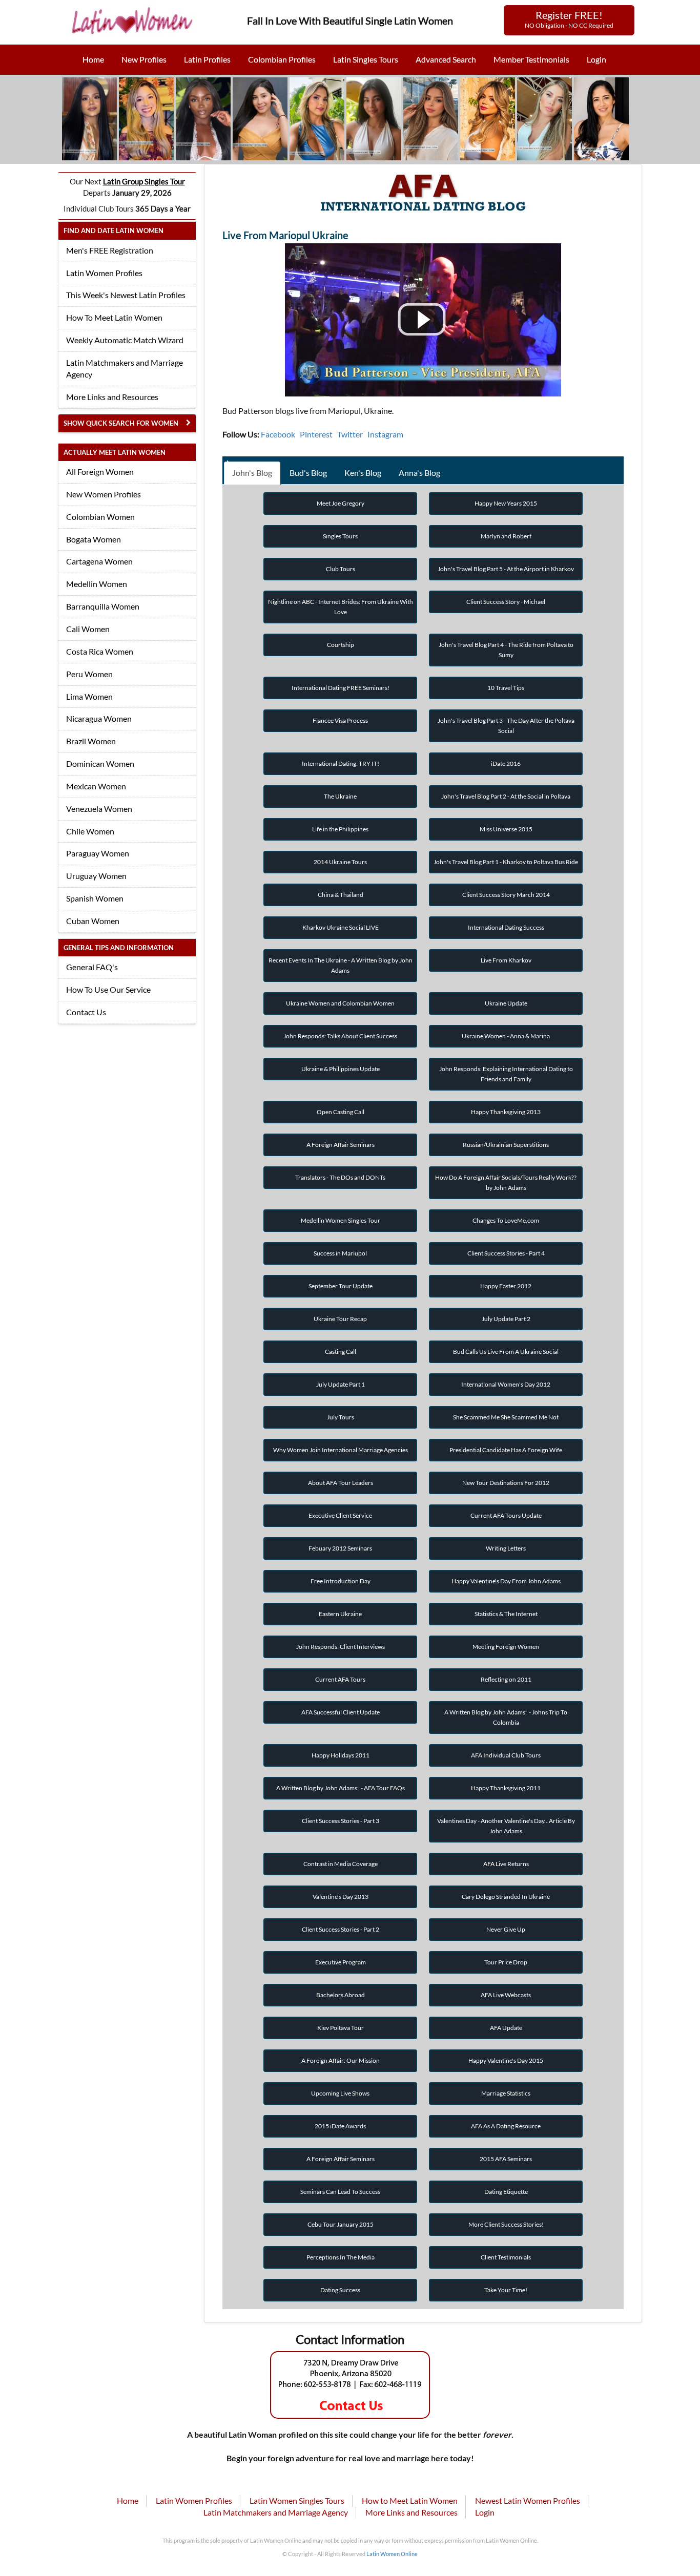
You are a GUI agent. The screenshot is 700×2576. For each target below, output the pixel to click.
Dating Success (340, 2290)
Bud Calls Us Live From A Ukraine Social (506, 1352)
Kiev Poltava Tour (341, 2028)
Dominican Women (100, 763)
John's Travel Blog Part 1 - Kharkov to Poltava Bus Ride (506, 862)
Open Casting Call (341, 1112)
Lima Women (89, 696)
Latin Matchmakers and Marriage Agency (125, 368)
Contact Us (86, 1012)
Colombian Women (100, 517)
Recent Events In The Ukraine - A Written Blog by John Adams (341, 965)
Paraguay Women (98, 853)
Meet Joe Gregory (341, 503)
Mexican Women (96, 786)
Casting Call (341, 1352)
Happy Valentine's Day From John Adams (506, 1581)
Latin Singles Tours (366, 59)
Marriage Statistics (506, 2093)
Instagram (385, 434)
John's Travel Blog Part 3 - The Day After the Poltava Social (506, 726)
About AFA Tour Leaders (341, 1483)
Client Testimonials (506, 2257)
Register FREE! (569, 19)
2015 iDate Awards (340, 2126)
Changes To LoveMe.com (506, 1220)
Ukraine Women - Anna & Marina (506, 1036)
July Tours (341, 1417)
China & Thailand (341, 895)
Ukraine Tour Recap (340, 1319)
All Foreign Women (100, 472)
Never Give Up (506, 1929)
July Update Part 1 (341, 1384)
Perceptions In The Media (341, 2257)
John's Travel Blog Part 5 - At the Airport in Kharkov (506, 569)
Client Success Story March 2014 (506, 895)
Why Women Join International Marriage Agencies (341, 1450)
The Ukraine (340, 796)
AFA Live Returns (506, 1864)
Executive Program (341, 1962)
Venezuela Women (99, 809)
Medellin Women (97, 584)
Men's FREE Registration (110, 250)
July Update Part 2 (506, 1319)
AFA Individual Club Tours (506, 1755)
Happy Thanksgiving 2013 (506, 1112)
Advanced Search (446, 59)
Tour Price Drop (506, 1962)
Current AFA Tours (340, 1679)
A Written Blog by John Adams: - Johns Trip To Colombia (506, 1717)
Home (93, 59)
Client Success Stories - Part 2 (341, 1929)
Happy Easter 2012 (506, 1286)
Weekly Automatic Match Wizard (125, 340)
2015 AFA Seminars (506, 2159)
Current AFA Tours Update (506, 1515)
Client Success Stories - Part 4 (506, 1253)
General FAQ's (92, 967)
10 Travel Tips (506, 688)
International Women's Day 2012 (506, 1384)
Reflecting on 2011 (506, 1679)
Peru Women (89, 674)
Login (596, 59)
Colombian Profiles (282, 59)
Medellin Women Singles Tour (341, 1220)
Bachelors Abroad (341, 1995)
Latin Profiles (207, 59)
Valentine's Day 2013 (341, 1897)
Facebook (278, 434)
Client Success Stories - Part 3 (341, 1821)
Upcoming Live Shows (340, 2093)
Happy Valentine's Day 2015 (506, 2060)
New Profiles (144, 59)
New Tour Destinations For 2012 (506, 1483)
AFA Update (506, 2028)
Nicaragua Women (99, 718)
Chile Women (90, 831)
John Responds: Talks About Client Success (340, 1036)
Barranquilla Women (103, 606)
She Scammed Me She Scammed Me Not (506, 1417)
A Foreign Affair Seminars (341, 1145)
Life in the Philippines (340, 829)
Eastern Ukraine (340, 1614)
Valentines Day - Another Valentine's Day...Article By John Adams (506, 1826)
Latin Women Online (392, 2554)
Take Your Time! (506, 2290)
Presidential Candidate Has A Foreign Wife (506, 1450)
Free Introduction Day (341, 1581)
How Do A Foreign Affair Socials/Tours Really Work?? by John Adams (506, 1182)
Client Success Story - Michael (506, 602)
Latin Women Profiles (104, 273)
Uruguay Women (96, 876)
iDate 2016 (506, 763)
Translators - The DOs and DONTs (340, 1177)
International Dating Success (506, 927)
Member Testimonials (531, 59)
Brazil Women (91, 741)
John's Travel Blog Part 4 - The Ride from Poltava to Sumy (506, 650)
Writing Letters (506, 1548)
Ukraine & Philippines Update (341, 1069)
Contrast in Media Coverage (341, 1864)
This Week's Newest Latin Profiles (126, 295)
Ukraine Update (506, 1003)
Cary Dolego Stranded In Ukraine (506, 1897)
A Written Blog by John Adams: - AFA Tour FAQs (341, 1788)
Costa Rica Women (100, 651)
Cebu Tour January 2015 (341, 2224)
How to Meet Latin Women (410, 2500)
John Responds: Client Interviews (341, 1647)
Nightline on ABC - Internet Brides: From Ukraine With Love (341, 607)
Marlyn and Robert (506, 536)
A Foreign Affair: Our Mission (341, 2060)
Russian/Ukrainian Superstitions (506, 1145)
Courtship (341, 645)
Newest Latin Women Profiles (528, 2500)
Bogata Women (94, 539)
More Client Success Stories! (506, 2224)
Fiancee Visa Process (340, 720)
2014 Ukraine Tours (340, 862)
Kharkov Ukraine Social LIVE (341, 927)
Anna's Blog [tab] (419, 473)
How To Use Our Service (108, 989)
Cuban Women (93, 921)
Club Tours (341, 569)
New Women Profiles (104, 494)
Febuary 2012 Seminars (340, 1548)
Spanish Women (95, 898)
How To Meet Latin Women (114, 317)
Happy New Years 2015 (506, 503)
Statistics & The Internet (506, 1614)
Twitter (350, 434)
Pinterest (316, 434)
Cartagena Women (99, 561)
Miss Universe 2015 (506, 829)
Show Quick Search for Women (121, 423)
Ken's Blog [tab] (363, 473)
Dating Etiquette (506, 2192)
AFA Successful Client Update (341, 1712)
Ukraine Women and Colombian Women (340, 1003)
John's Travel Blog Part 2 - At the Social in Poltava (506, 796)
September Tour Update (341, 1286)
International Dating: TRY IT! (341, 763)
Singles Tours (340, 536)
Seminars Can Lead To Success (340, 2192)
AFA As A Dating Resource (506, 2126)
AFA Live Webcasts (506, 1995)
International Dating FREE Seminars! (341, 688)
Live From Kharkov (506, 960)
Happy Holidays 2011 (341, 1755)
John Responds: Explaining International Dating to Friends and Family (506, 1074)
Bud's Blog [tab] (308, 473)
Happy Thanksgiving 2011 (506, 1788)
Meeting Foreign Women (506, 1647)
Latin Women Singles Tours (297, 2500)
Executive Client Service (340, 1515)
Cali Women (88, 629)
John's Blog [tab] (252, 473)
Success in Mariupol (340, 1253)
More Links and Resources (112, 397)
